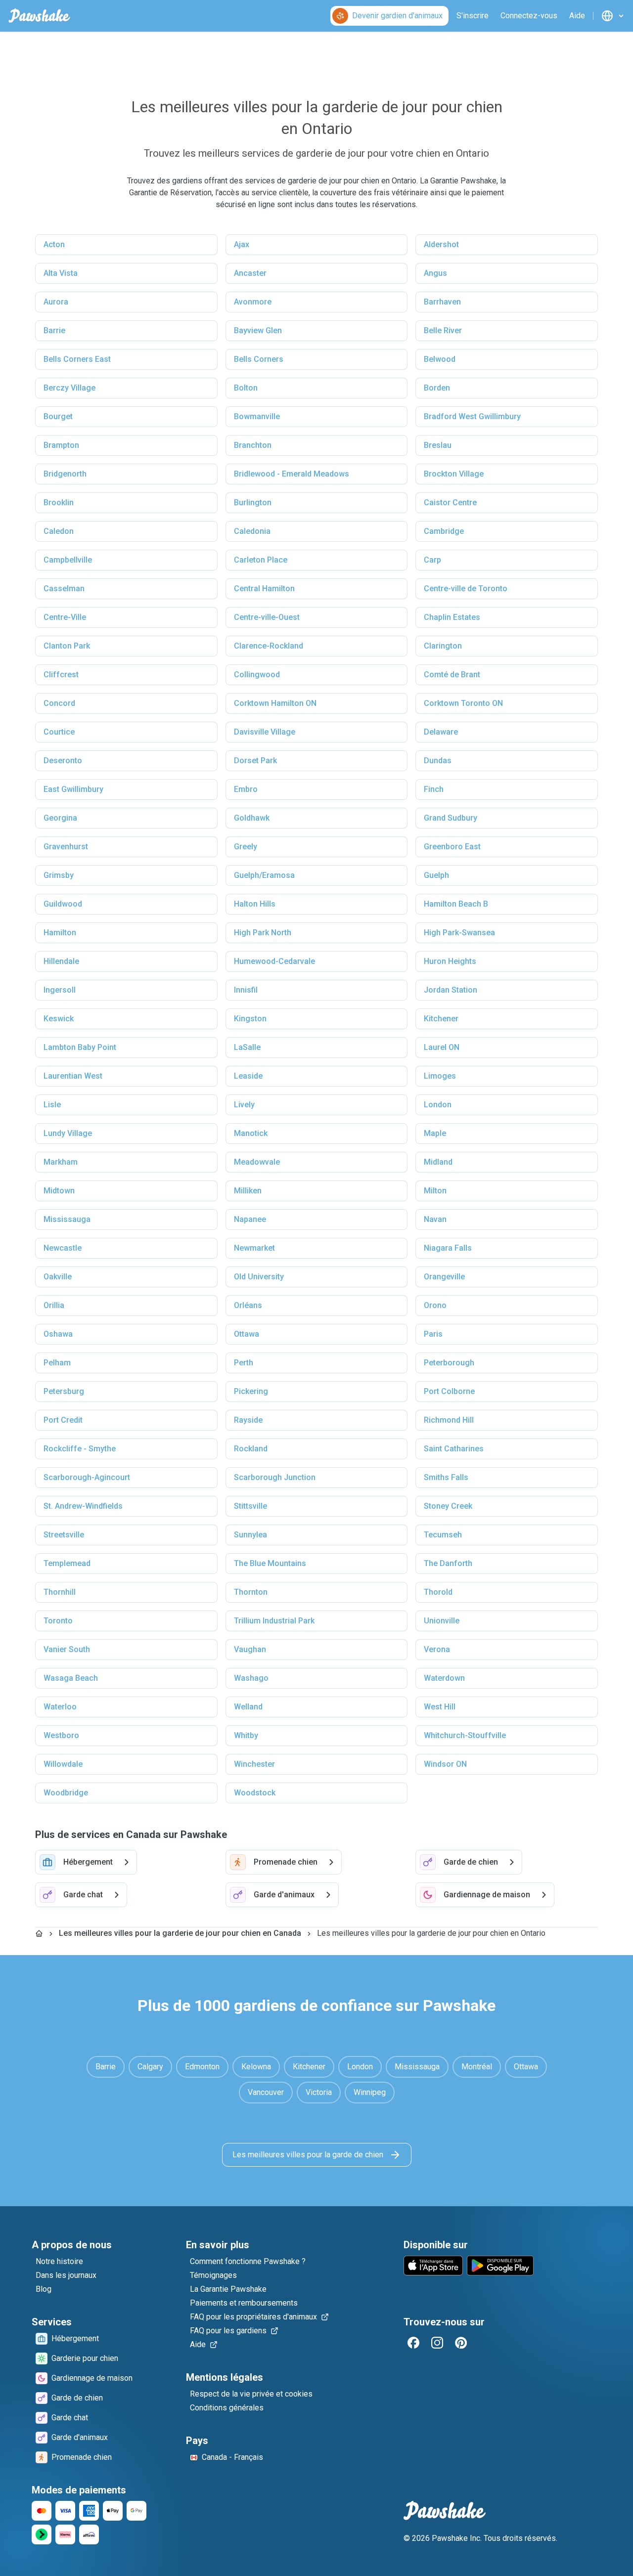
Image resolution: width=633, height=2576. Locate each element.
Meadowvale (257, 1162)
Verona (437, 1649)
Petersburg (64, 1391)
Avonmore (253, 302)
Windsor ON (445, 1764)
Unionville (442, 1621)
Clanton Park (67, 646)
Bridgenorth (65, 474)
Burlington (253, 502)
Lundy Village (68, 1133)
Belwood (440, 359)
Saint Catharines (454, 1449)
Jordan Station (451, 990)
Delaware (441, 732)
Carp (432, 560)
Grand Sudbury (451, 818)
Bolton (246, 388)
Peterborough (449, 1363)
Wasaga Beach (71, 1678)
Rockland (251, 1449)
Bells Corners (259, 359)
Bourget (58, 416)
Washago (251, 1678)
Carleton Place (261, 560)
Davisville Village (265, 732)
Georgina (60, 818)
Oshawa (58, 1334)
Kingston (250, 1019)
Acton (54, 244)
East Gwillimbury (73, 789)
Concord (59, 703)
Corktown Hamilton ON (275, 703)
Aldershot (441, 244)
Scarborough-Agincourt (87, 1477)
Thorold (438, 1592)
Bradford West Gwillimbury (472, 416)
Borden (437, 388)
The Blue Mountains (270, 1563)
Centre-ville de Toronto (466, 589)
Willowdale (63, 1764)
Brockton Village (454, 474)
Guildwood (63, 904)
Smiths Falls (446, 1477)
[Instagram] (437, 2343)
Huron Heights (450, 961)
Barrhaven (442, 302)
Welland (248, 1707)
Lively (244, 1105)
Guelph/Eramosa (264, 875)
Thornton (251, 1592)
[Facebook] (413, 2343)
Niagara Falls (448, 1248)
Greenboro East (452, 847)
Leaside (248, 1076)
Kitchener (441, 1019)
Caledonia (252, 531)
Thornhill (60, 1592)
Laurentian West (73, 1076)
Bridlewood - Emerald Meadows (292, 474)
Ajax (242, 244)
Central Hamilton (264, 589)
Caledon (59, 531)
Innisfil (246, 990)
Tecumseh (443, 1535)
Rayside (248, 1420)
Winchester (254, 1764)
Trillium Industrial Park (274, 1621)
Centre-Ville (65, 617)
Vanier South (67, 1649)
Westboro (61, 1735)
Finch (434, 789)
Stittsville (250, 1506)
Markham (61, 1162)
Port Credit (63, 1420)
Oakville (58, 1277)
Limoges (440, 1076)
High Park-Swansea (459, 933)
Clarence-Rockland (269, 646)
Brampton (61, 445)
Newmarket (254, 1248)
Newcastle (63, 1248)
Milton (435, 1191)
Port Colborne (449, 1391)
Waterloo (60, 1707)
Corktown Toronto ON (463, 703)
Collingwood (257, 675)
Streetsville (64, 1535)
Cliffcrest (61, 675)
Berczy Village (69, 388)
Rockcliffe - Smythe (80, 1449)
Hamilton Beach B (456, 904)
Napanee (250, 1219)
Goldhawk (252, 818)
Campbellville (68, 560)
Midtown (59, 1191)
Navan (435, 1219)
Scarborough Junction (275, 1477)
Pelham (57, 1363)
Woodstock (255, 1793)
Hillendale (61, 961)
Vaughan (250, 1649)
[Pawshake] (39, 16)
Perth (244, 1363)
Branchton (253, 445)
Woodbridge (66, 1793)
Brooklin (59, 502)
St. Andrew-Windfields (83, 1506)
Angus (435, 273)
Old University (259, 1277)
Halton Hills (255, 904)
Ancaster (250, 273)
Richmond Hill (449, 1420)
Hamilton (60, 933)
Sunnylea (250, 1535)
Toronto (58, 1621)
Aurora (56, 302)
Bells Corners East (77, 359)
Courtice (59, 732)
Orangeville (444, 1277)
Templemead (67, 1563)
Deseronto (63, 761)
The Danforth (448, 1563)
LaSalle (247, 1047)
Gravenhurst (66, 847)
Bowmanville (257, 416)
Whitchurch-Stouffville (465, 1735)
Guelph (436, 875)
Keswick (59, 1019)
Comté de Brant (452, 675)
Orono (435, 1305)
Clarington (443, 646)
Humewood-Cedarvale (274, 961)
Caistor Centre (450, 502)
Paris (433, 1334)
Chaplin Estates (452, 617)
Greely (246, 847)
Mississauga (67, 1219)
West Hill (440, 1707)
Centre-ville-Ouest (267, 617)
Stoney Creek (448, 1506)
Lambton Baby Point (80, 1047)
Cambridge (444, 531)
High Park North (263, 933)
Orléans (248, 1305)
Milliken (248, 1191)
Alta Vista (61, 273)
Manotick (251, 1133)
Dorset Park (255, 761)
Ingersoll (60, 990)
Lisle (52, 1105)
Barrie (54, 330)
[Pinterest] (461, 2343)
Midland (438, 1162)
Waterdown (444, 1678)
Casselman (64, 589)
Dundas (438, 761)
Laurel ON (442, 1047)
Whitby (246, 1735)
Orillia (54, 1305)
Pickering (251, 1391)
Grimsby (59, 875)
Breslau (438, 445)
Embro (246, 789)
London (438, 1105)
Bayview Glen (258, 330)
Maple (435, 1133)
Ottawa (247, 1334)
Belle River (443, 330)
